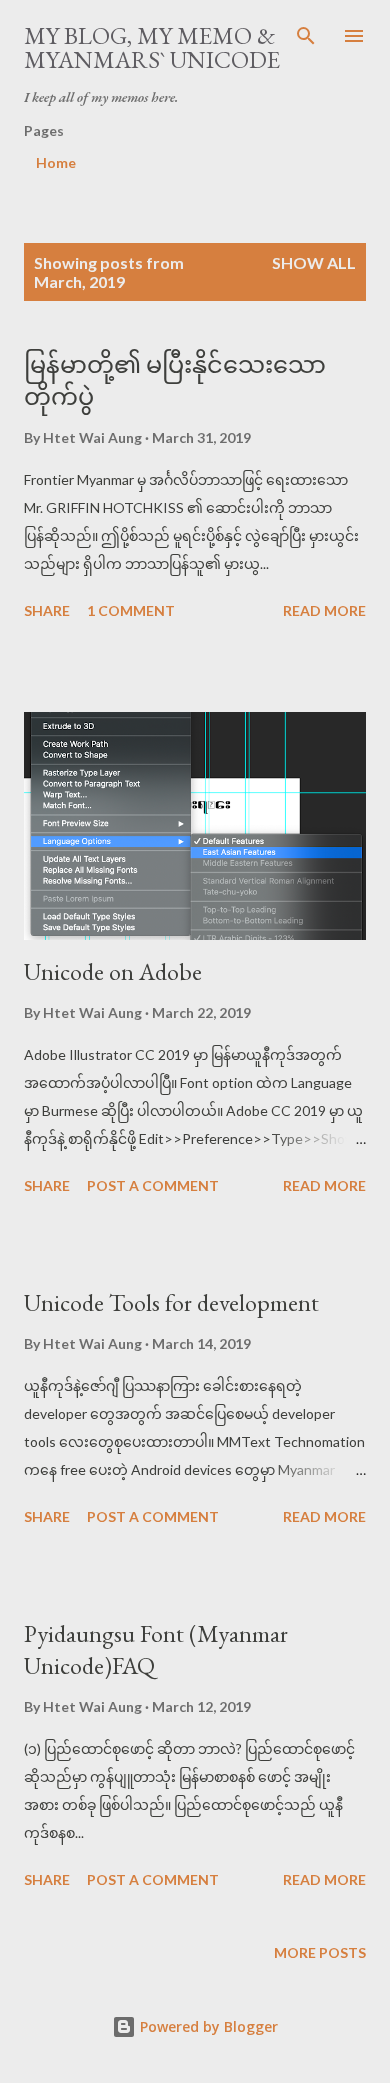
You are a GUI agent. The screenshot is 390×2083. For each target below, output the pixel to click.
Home (56, 162)
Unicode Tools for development (171, 1302)
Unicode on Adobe (113, 971)
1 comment (131, 610)
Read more (324, 610)
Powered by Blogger (207, 2026)
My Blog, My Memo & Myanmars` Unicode (152, 47)
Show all (314, 262)
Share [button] (47, 610)
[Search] (306, 36)
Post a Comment (153, 1185)
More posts (320, 1952)
